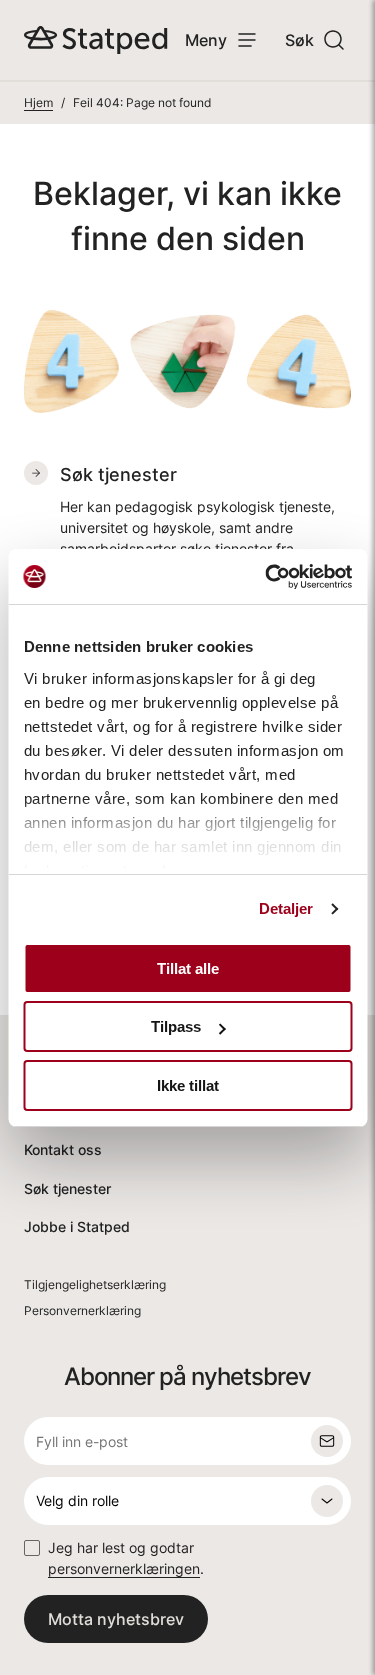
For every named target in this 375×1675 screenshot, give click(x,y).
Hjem (38, 102)
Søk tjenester (67, 1188)
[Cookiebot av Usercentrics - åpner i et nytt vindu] (267, 577)
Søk (299, 40)
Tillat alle (188, 968)
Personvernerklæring (82, 1310)
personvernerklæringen (124, 1568)
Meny (206, 40)
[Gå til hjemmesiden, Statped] (96, 40)
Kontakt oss (63, 1149)
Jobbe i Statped (77, 1226)
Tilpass (176, 1026)
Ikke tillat (188, 1085)
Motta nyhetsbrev (116, 1619)
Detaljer (286, 908)
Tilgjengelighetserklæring (95, 1284)
